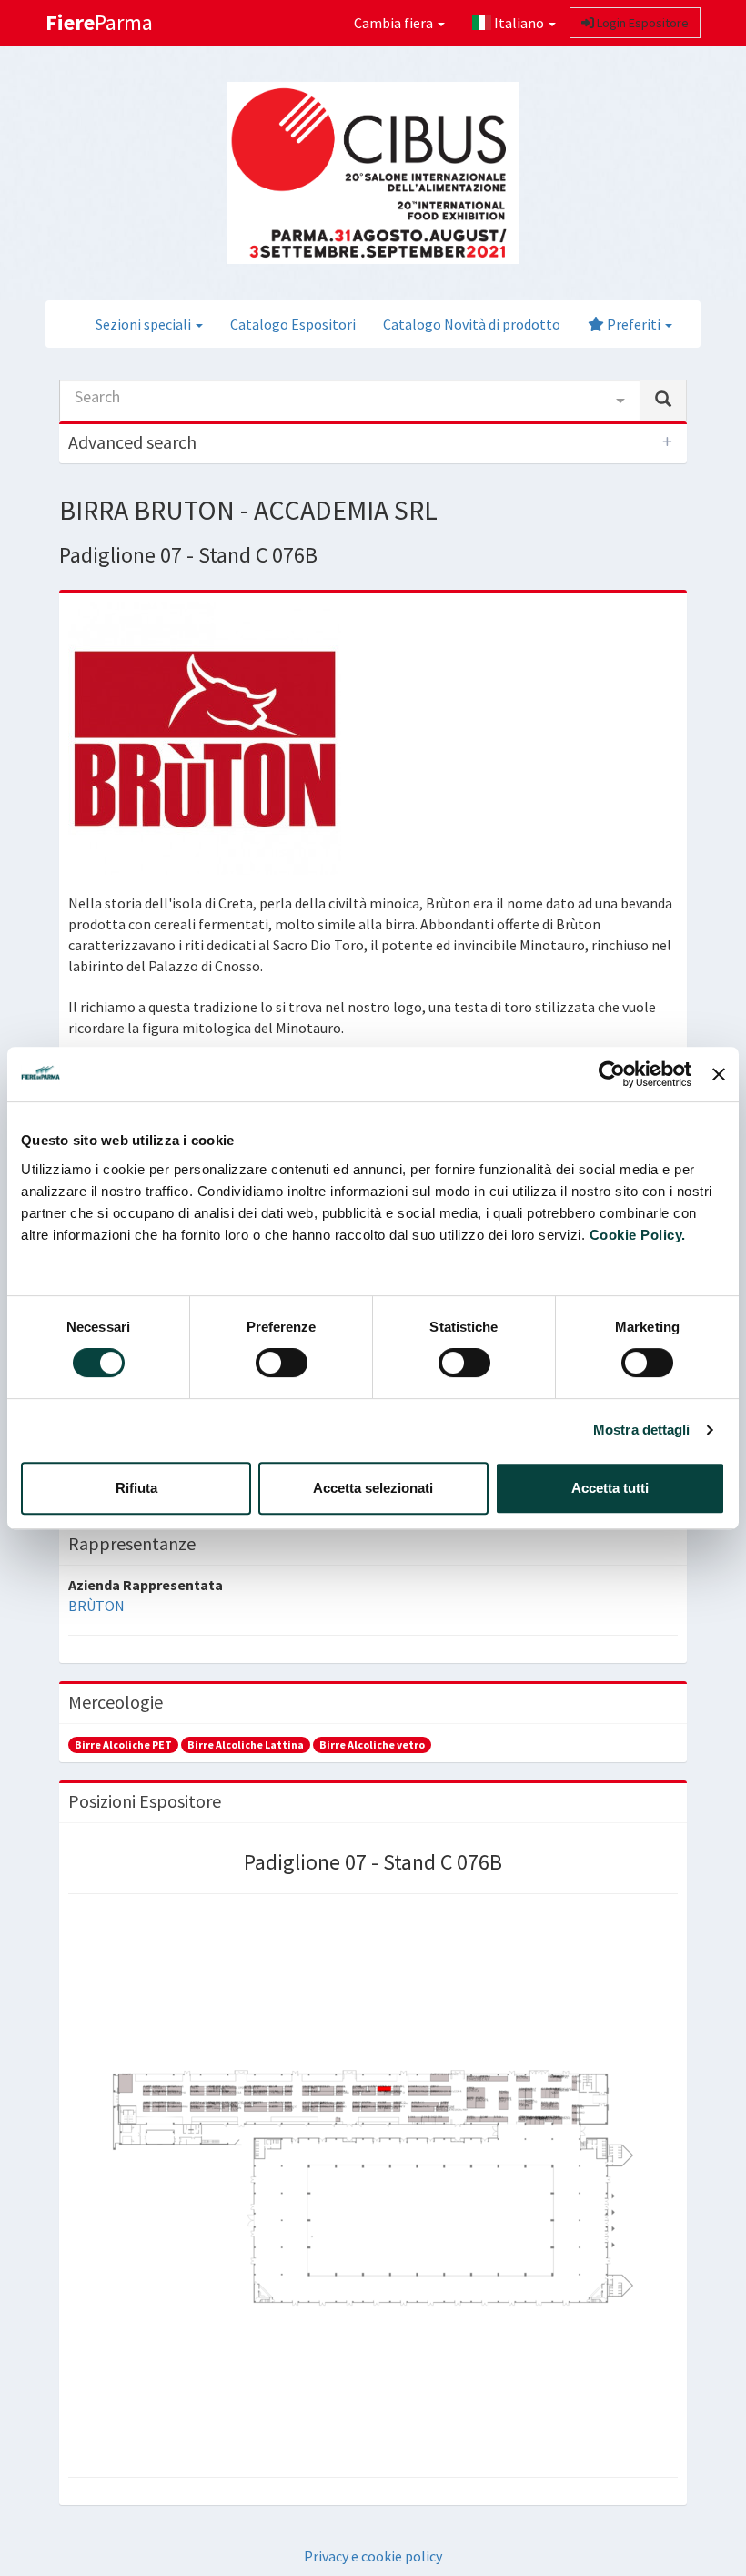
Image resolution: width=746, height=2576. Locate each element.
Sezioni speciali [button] (145, 324)
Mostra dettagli (642, 1430)
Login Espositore (641, 23)
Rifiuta (136, 1488)
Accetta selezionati (373, 1488)
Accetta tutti (610, 1488)
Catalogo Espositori (293, 324)
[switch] (282, 1363)
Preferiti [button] (634, 324)
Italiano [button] (519, 23)
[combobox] (350, 401)
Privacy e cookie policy (373, 2556)
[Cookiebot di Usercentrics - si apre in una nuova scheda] (612, 1074)
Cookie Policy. (638, 1235)
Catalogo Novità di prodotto (472, 324)
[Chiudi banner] (719, 1074)
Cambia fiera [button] (395, 23)
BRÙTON (96, 1606)
